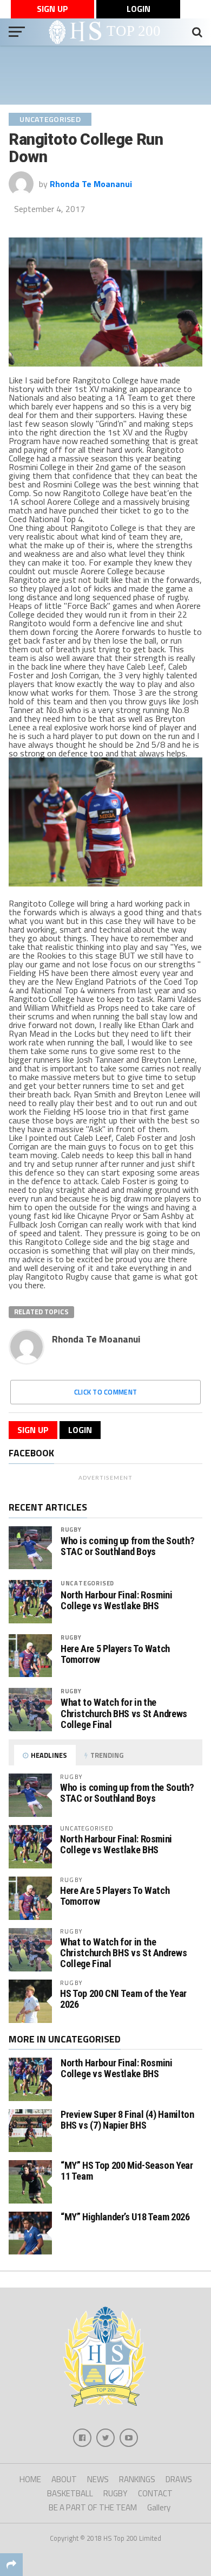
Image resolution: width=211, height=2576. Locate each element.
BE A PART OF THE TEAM (93, 2507)
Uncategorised (87, 1583)
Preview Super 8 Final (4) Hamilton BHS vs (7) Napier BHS (127, 2120)
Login (139, 9)
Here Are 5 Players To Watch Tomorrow (115, 1654)
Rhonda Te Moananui (91, 184)
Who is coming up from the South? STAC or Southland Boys (127, 1546)
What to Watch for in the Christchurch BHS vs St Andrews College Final (124, 1713)
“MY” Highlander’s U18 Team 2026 (125, 2217)
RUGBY (116, 2493)
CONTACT (155, 2493)
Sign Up (52, 9)
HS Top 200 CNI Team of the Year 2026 (123, 1999)
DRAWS (179, 2479)
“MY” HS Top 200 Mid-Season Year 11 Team (127, 2171)
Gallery (159, 2507)
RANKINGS (137, 2479)
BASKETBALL (70, 2493)
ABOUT (64, 2479)
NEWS (98, 2479)
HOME (30, 2479)
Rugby (71, 1529)
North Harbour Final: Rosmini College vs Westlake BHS (117, 1601)
